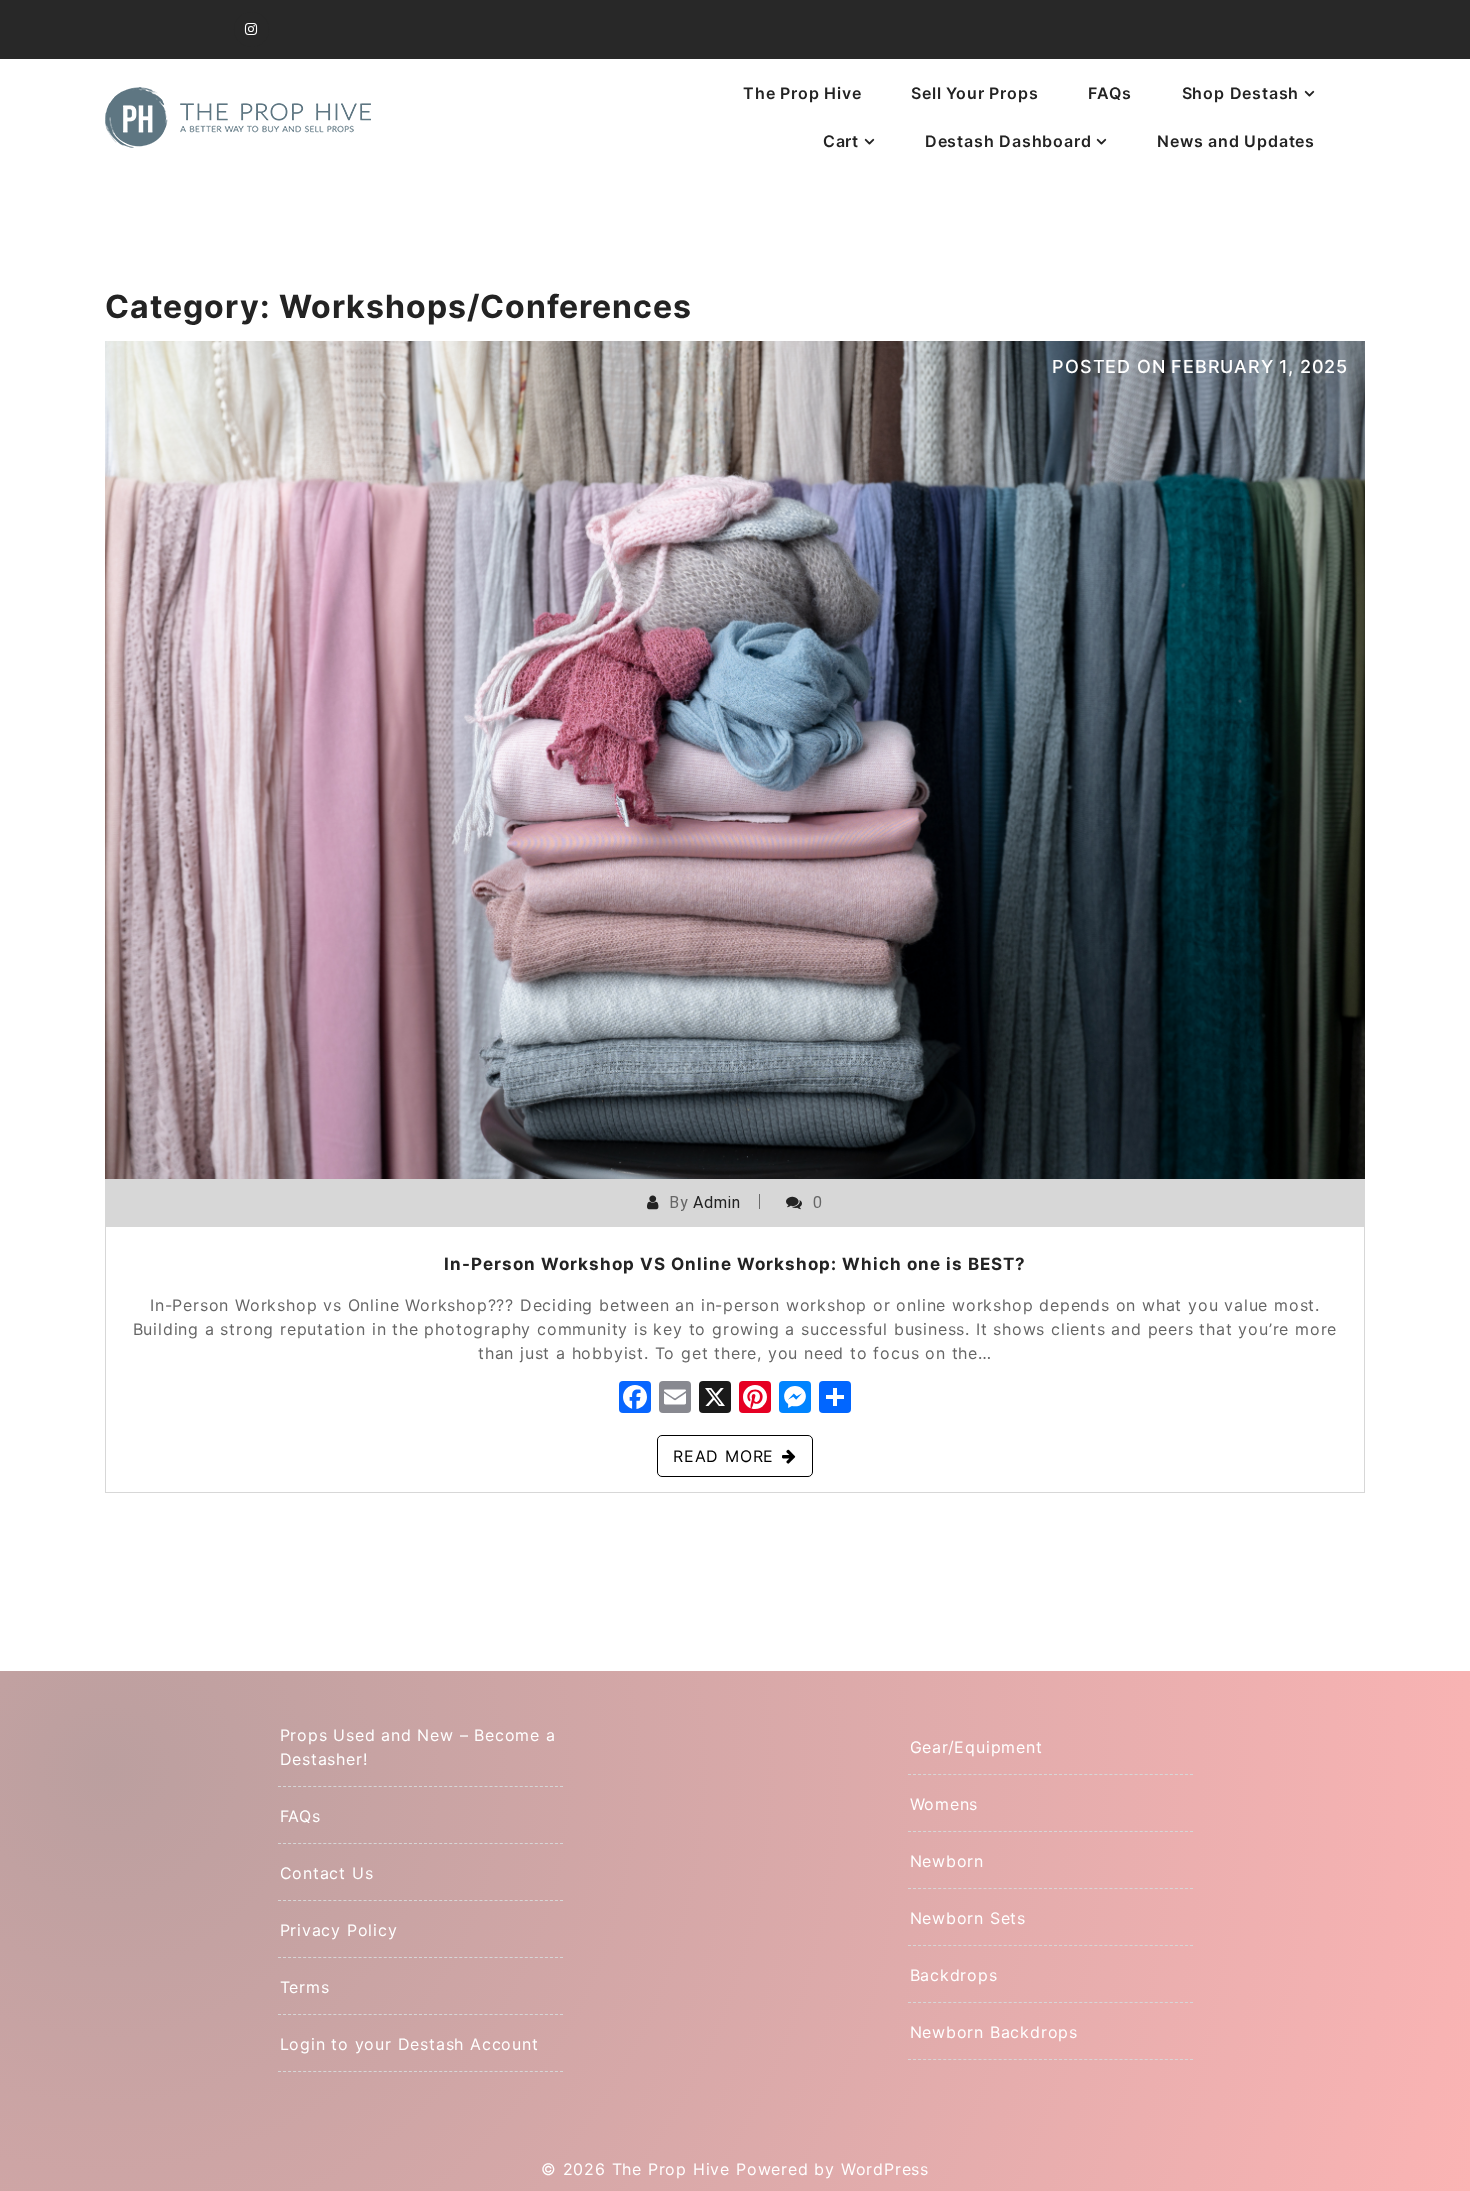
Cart (841, 141)
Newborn (947, 1861)
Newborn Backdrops (994, 2032)
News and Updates (1236, 141)
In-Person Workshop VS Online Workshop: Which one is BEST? (735, 1264)
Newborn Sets (968, 1918)
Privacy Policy (339, 1930)
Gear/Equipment (976, 1747)
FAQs (1109, 93)
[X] (715, 1399)
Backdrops (954, 1975)
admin (716, 1202)
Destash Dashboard (1008, 141)
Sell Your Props (974, 93)
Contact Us (327, 1873)
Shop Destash (1241, 93)
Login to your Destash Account (409, 2044)
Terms (305, 1987)
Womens (944, 1804)
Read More (723, 1456)
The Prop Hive (802, 93)
